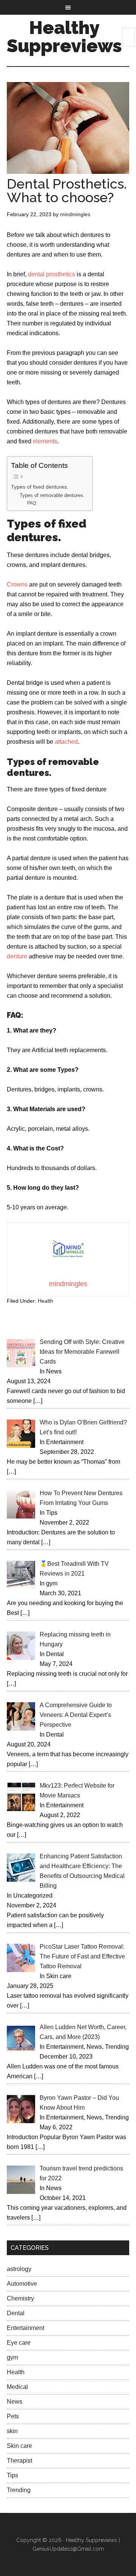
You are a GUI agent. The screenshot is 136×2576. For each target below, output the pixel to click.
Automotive (22, 2284)
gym (12, 2357)
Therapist (19, 2461)
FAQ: (32, 503)
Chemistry (20, 2298)
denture (17, 956)
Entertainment (25, 2328)
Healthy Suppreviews (64, 37)
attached (66, 742)
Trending (19, 2490)
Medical (17, 2387)
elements (45, 441)
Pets (13, 2416)
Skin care (19, 2446)
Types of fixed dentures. (40, 487)
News (15, 2402)
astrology (19, 2269)
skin (12, 2431)
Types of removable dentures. (52, 495)
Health (46, 1301)
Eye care (19, 2343)
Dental (16, 2313)
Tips (12, 2475)
